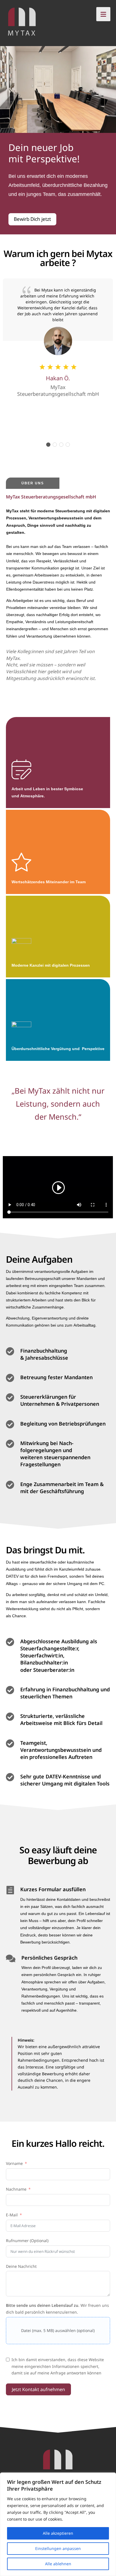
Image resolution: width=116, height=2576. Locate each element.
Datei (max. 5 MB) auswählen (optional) (58, 2330)
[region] (58, 2524)
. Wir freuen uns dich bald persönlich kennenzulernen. (57, 2309)
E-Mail (12, 2215)
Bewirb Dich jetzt (32, 219)
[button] (48, 445)
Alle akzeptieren (58, 2533)
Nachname (16, 2189)
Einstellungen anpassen (58, 2548)
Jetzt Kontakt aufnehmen (38, 2389)
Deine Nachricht (21, 2266)
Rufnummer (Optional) (27, 2241)
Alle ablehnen (58, 2564)
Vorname (14, 2163)
